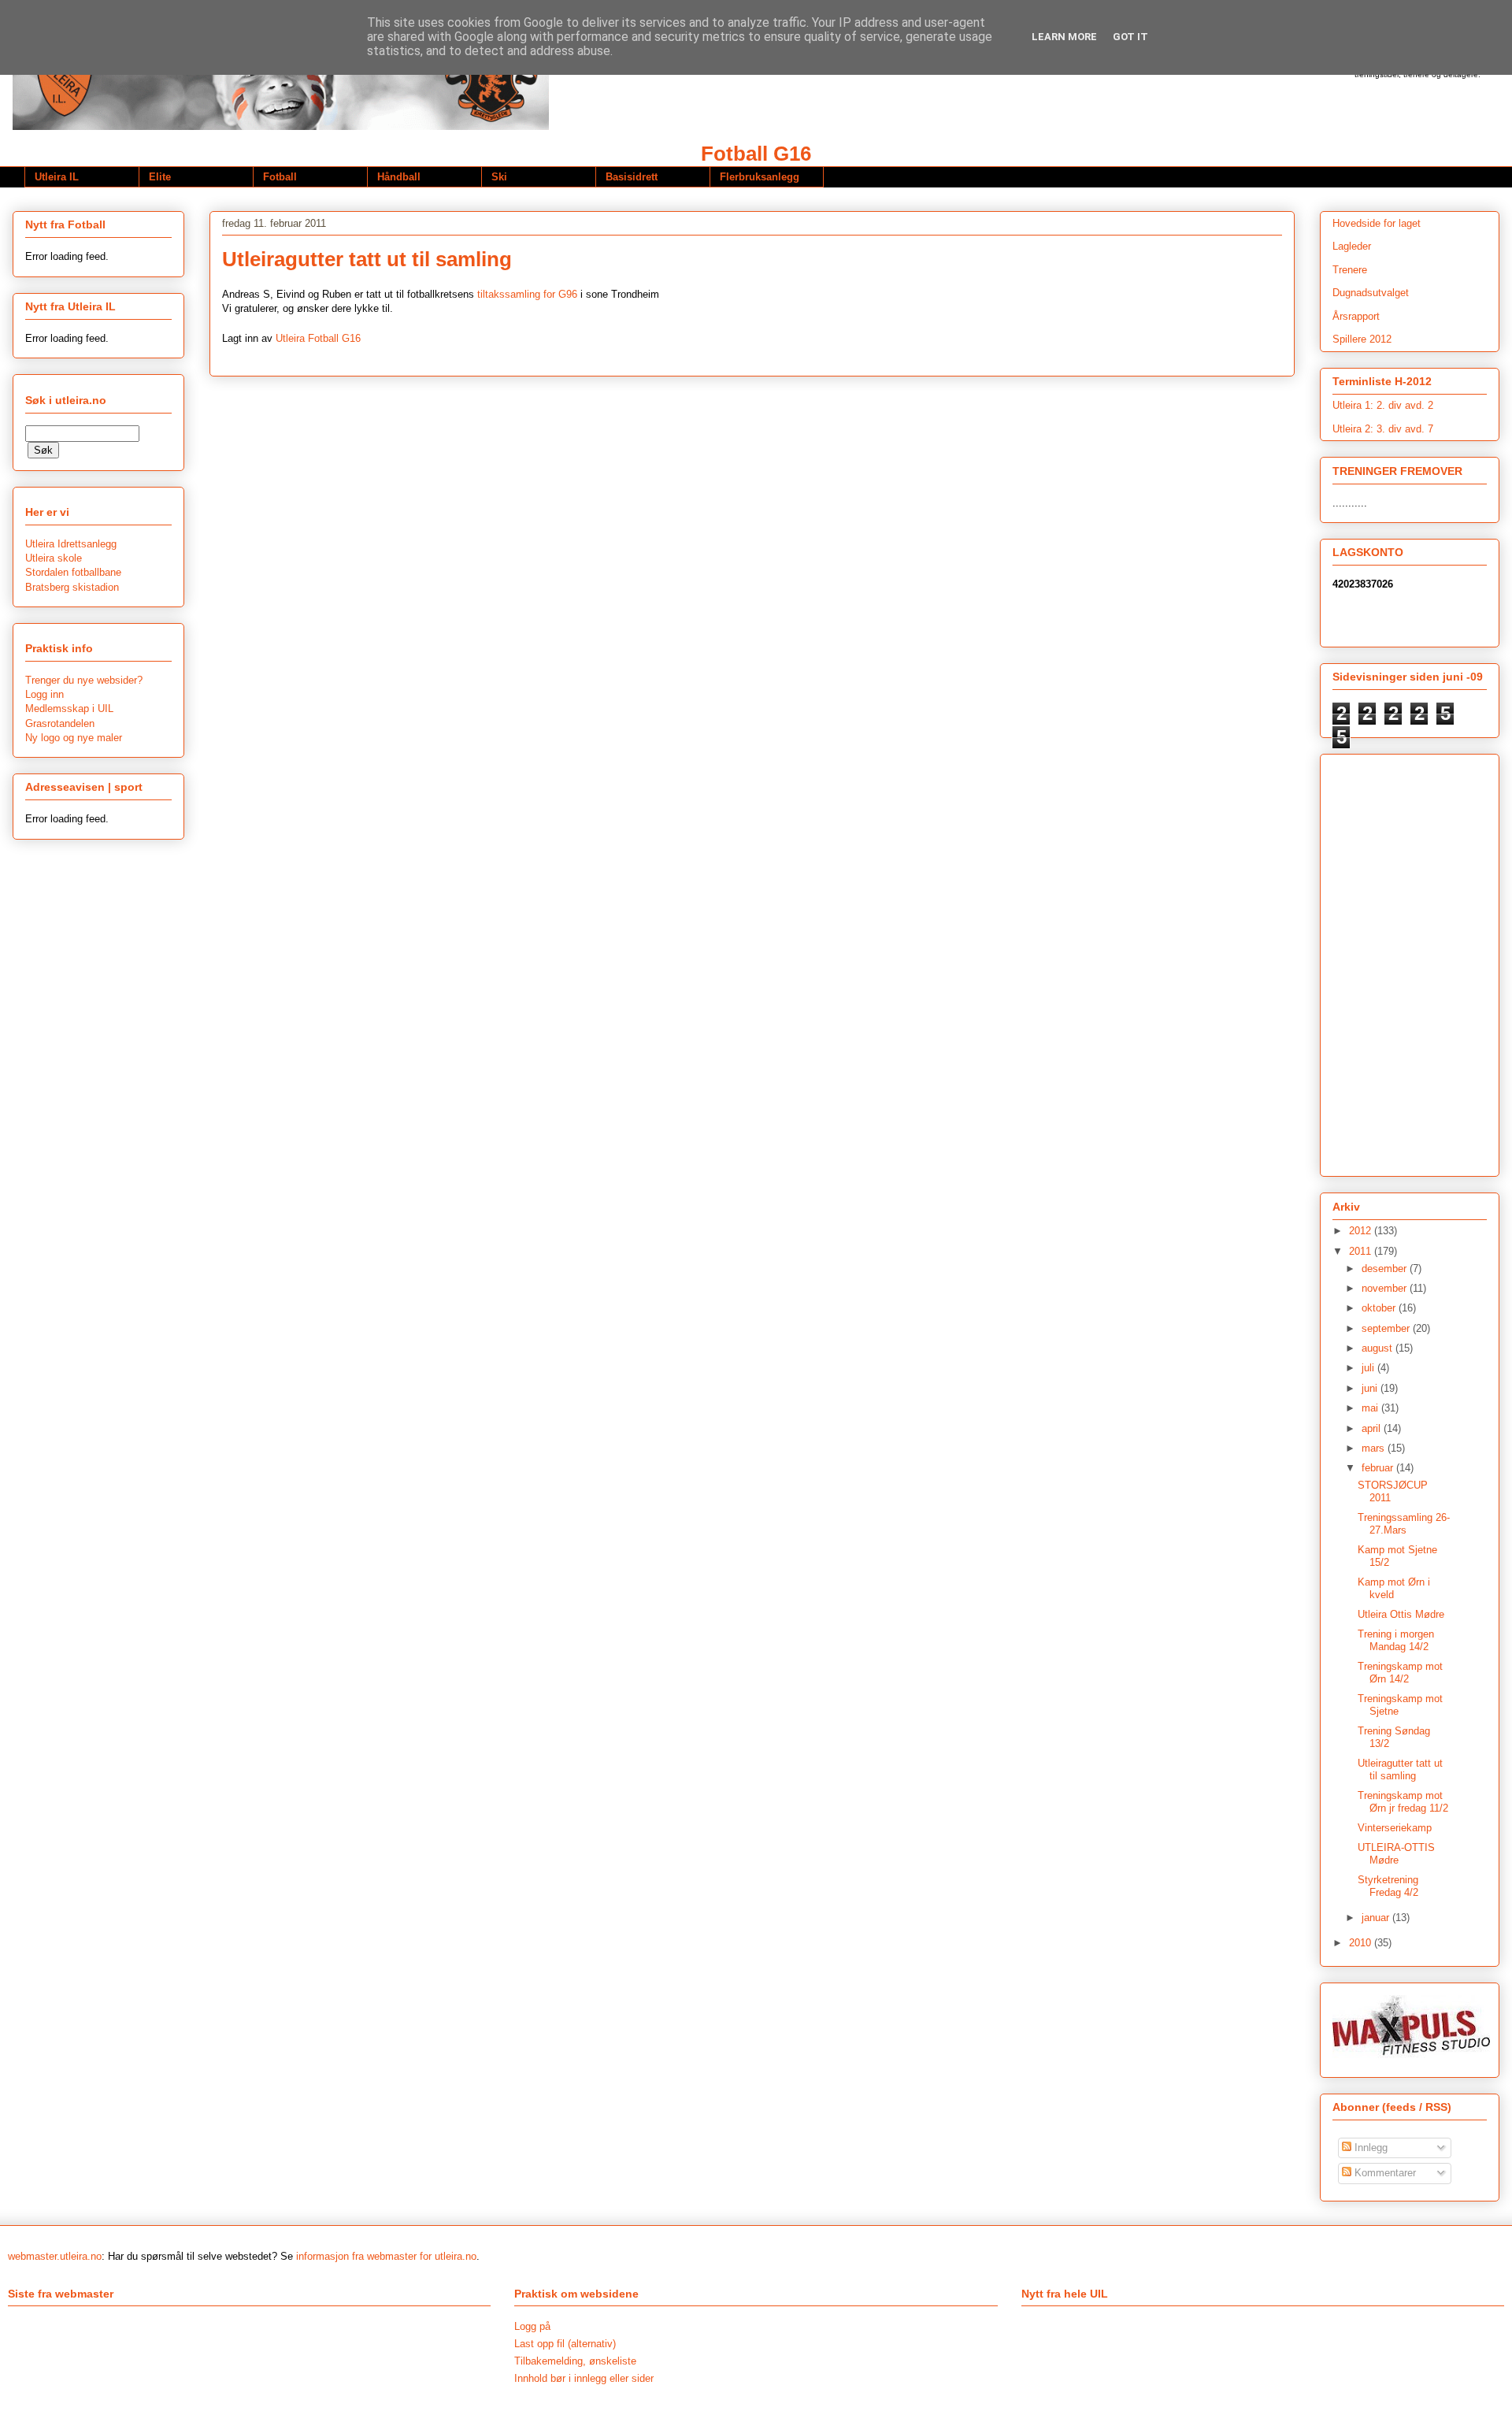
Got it (1130, 37)
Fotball (280, 177)
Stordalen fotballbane (73, 572)
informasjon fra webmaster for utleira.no (386, 2256)
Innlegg (1369, 2148)
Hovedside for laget (1377, 223)
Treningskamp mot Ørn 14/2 (1400, 1673)
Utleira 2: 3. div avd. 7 (1383, 429)
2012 (1362, 1231)
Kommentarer (1384, 2173)
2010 (1362, 1943)
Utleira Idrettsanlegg (71, 544)
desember (1386, 1269)
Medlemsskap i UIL (69, 708)
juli (1369, 1368)
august (1379, 1348)
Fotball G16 (756, 154)
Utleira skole (54, 558)
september (1387, 1328)
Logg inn (44, 694)
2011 (1362, 1251)
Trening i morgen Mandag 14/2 (1396, 1640)
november (1386, 1288)
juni (1371, 1388)
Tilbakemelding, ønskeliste (575, 2361)
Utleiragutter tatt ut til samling (1400, 1769)
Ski (499, 177)
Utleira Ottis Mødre (1401, 1614)
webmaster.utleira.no (55, 2256)
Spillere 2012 (1362, 339)
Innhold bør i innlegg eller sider (584, 2378)
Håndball (399, 177)
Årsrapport (1356, 316)
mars (1375, 1448)
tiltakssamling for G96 (527, 294)
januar (1377, 1918)
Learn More (1064, 37)
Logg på (532, 2326)
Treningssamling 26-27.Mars (1404, 1524)
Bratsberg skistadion (72, 587)
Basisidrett (632, 177)
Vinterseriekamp (1395, 1828)
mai (1371, 1408)
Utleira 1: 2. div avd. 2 (1383, 405)
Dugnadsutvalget (1371, 293)
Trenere (1350, 270)
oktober (1380, 1308)
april (1373, 1428)
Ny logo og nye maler (74, 738)
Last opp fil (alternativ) (565, 2344)
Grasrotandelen (60, 723)
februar (1379, 1468)
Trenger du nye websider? (84, 680)
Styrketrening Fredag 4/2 (1388, 1886)
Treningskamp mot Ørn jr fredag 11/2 (1403, 1802)
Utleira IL (57, 177)
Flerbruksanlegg (760, 177)
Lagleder (1352, 246)
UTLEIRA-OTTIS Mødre (1396, 1854)
